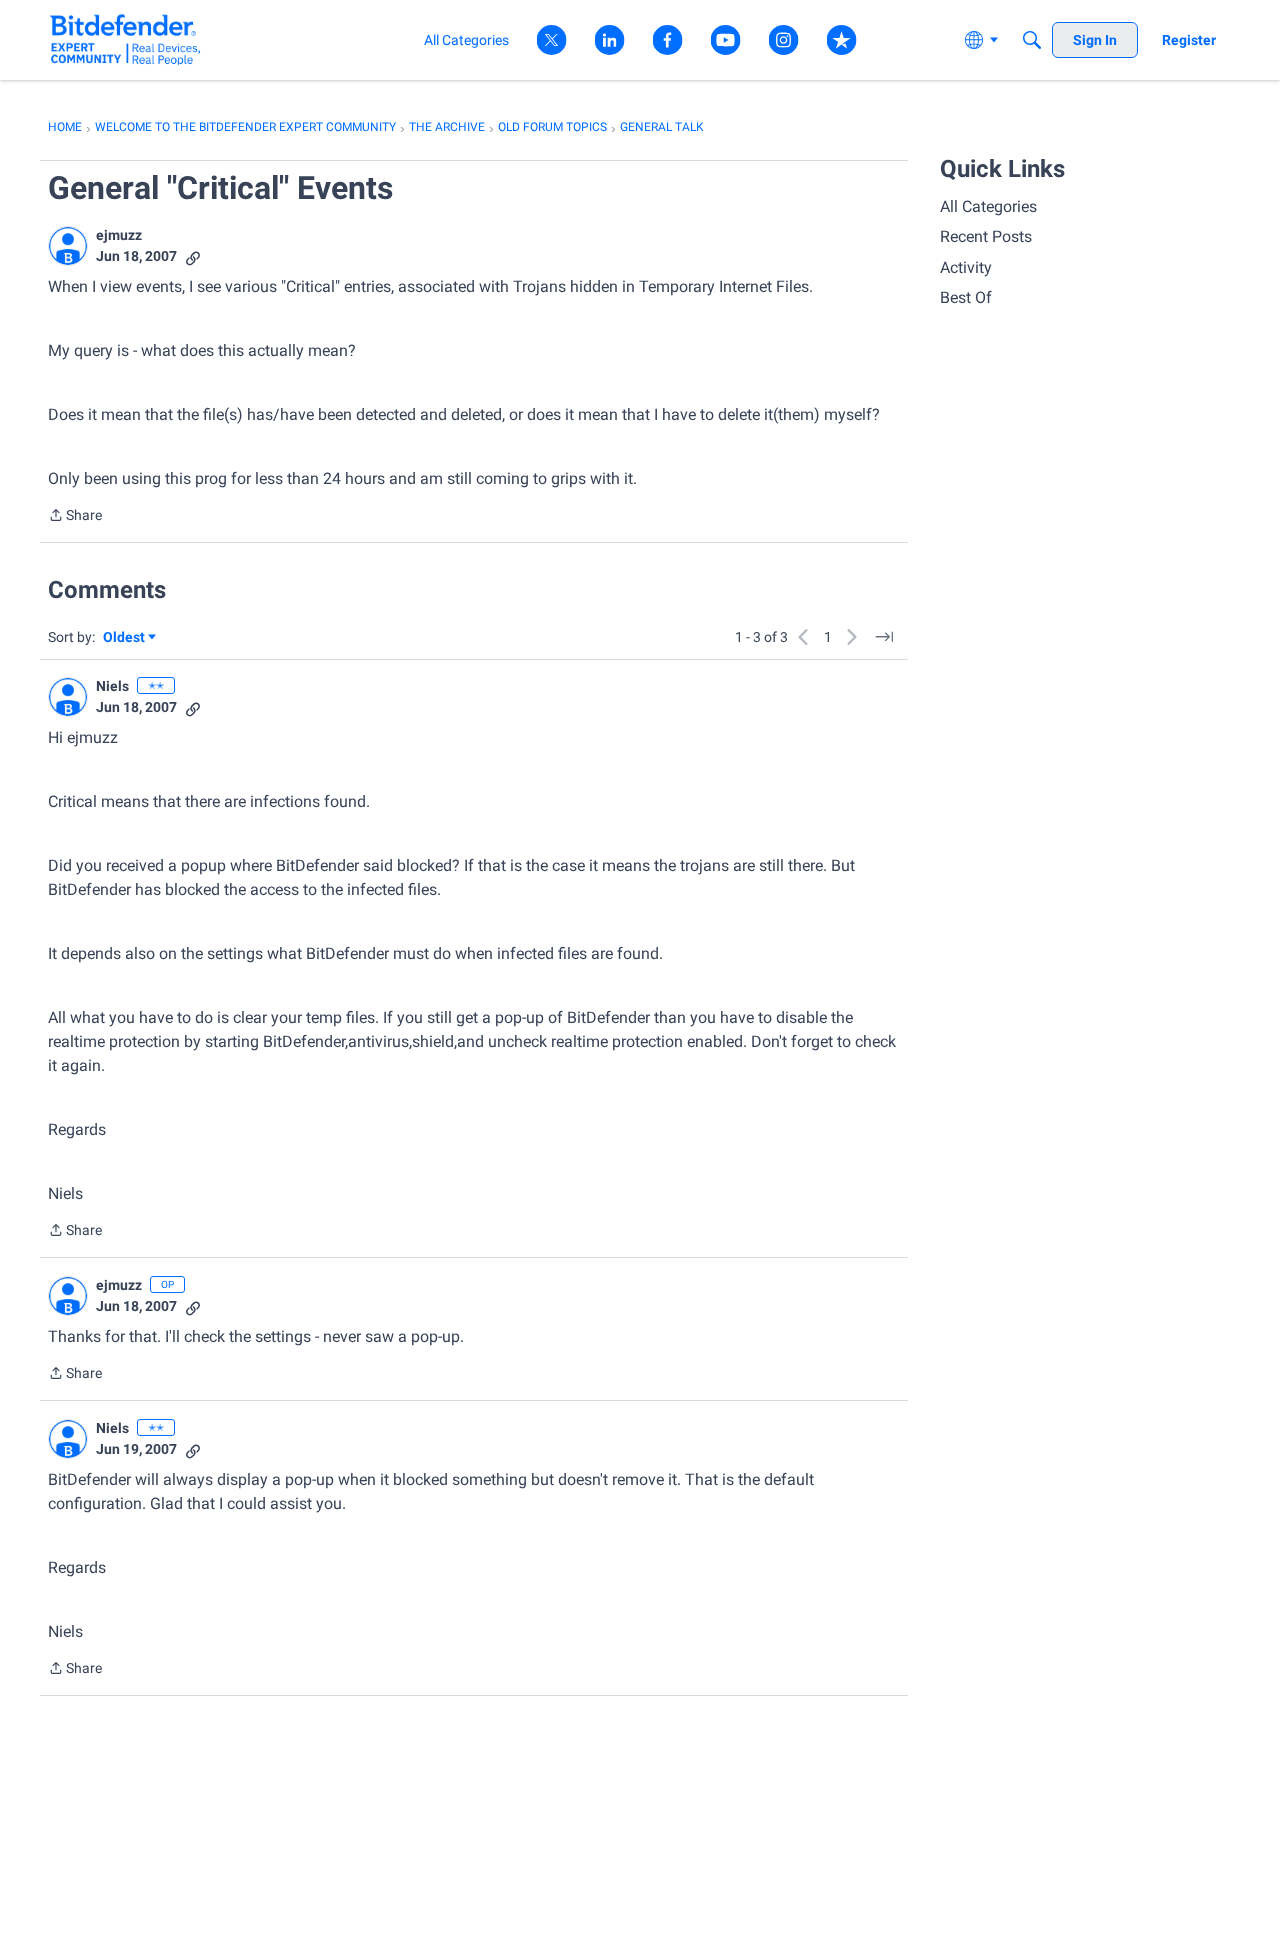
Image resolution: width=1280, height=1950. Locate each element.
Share (75, 517)
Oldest (125, 638)
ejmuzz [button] (119, 235)
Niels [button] (112, 686)
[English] (125, 39)
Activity (966, 267)
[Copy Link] (193, 256)
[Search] (1032, 40)
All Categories (988, 206)
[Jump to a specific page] (884, 637)
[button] (68, 246)
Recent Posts (986, 236)
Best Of (966, 297)
